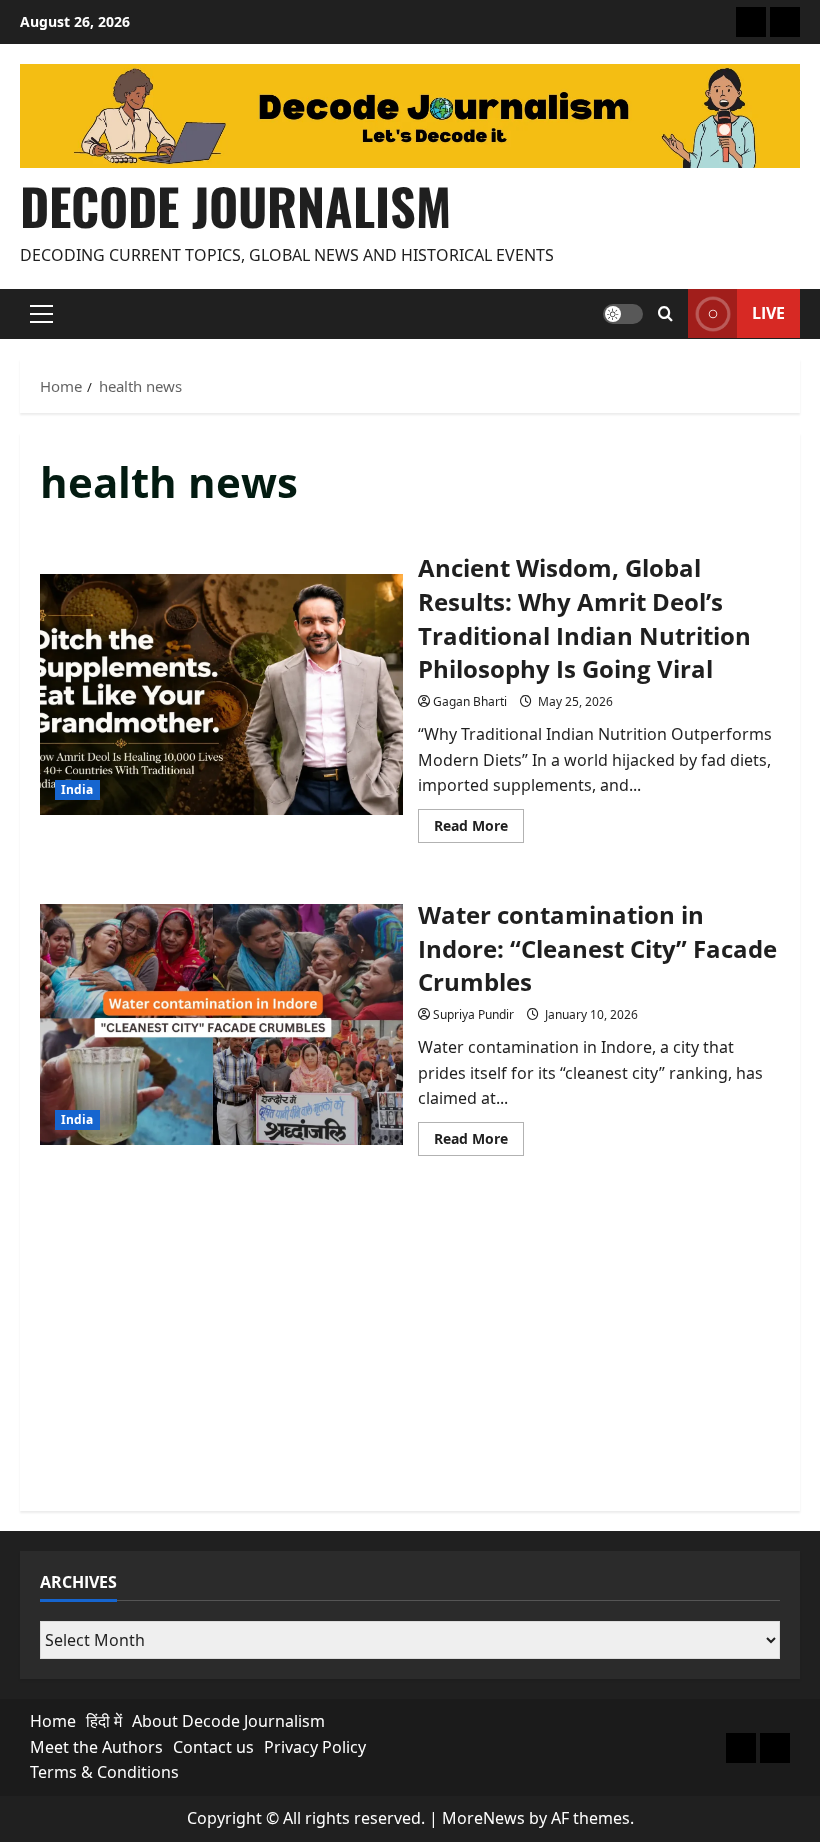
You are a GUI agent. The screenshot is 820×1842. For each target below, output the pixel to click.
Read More (479, 829)
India (77, 789)
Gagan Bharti (470, 701)
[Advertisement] (410, 1351)
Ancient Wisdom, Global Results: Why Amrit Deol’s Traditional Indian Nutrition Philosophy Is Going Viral (221, 695)
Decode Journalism (235, 205)
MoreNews (483, 1818)
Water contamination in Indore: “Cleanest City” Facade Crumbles (221, 1025)
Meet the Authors (96, 1747)
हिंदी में (104, 1721)
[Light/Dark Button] (623, 314)
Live (768, 313)
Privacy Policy (315, 1747)
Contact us (213, 1747)
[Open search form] (665, 314)
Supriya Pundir (473, 1014)
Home (53, 1721)
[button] (41, 314)
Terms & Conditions (104, 1772)
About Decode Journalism (228, 1721)
